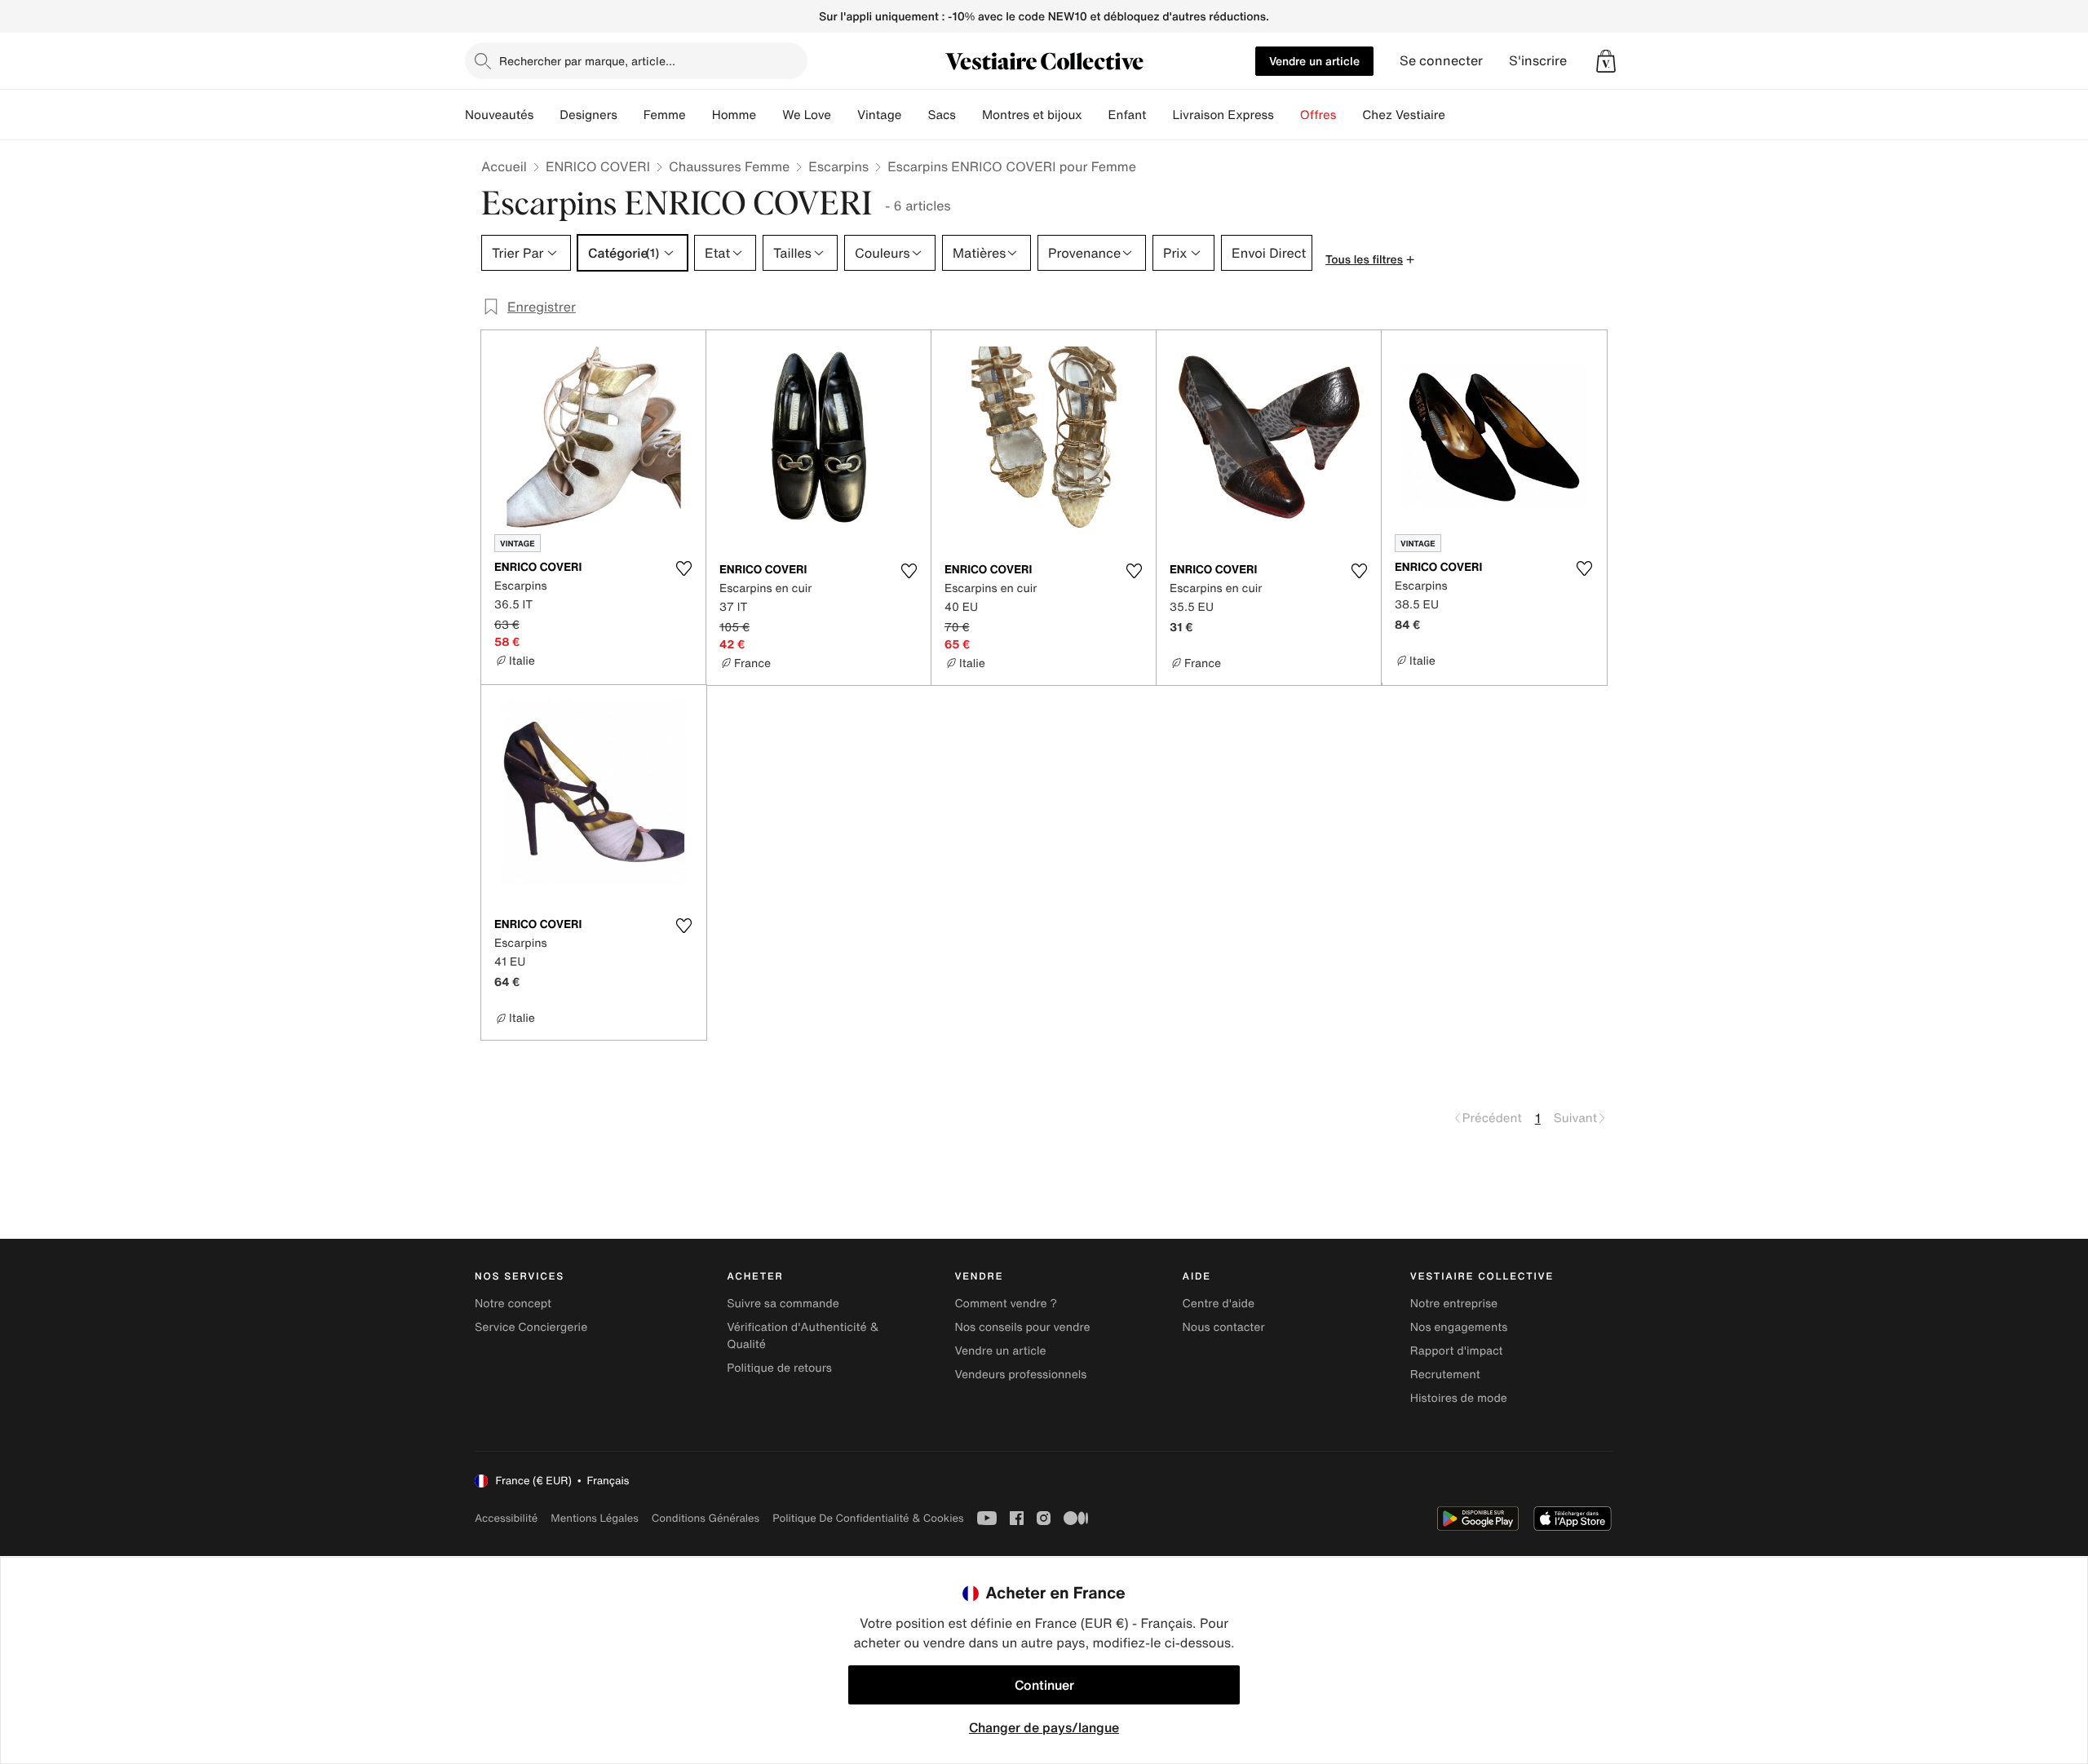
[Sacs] (969, 115)
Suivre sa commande (783, 1304)
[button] (1606, 61)
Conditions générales (706, 1518)
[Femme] (699, 115)
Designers (588, 115)
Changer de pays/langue (1044, 1727)
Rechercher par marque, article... (587, 61)
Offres (1318, 115)
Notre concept (513, 1304)
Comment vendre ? (1006, 1304)
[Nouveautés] (546, 115)
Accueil (504, 166)
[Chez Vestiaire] (1458, 115)
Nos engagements (1459, 1327)
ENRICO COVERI (598, 166)
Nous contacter (1224, 1327)
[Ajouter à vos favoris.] (683, 568)
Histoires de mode (1459, 1398)
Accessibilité (506, 1518)
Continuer (1044, 1685)
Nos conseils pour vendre (1022, 1327)
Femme (665, 115)
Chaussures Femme (729, 166)
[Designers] (630, 115)
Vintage (879, 115)
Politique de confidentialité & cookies (868, 1518)
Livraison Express (1223, 115)
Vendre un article (1314, 61)
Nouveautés (499, 115)
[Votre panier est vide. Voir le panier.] (1606, 61)
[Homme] (769, 115)
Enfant (1128, 115)
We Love (807, 115)
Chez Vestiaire (1404, 115)
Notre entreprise (1454, 1304)
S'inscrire (1538, 61)
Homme (734, 115)
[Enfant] (1159, 115)
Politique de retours (779, 1368)
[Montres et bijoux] (1095, 115)
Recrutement (1445, 1375)
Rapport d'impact (1457, 1351)
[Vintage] (914, 115)
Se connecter (1441, 61)
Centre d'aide (1219, 1304)
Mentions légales (594, 1518)
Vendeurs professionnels (1020, 1375)
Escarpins (838, 166)
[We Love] (844, 115)
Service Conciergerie (531, 1327)
